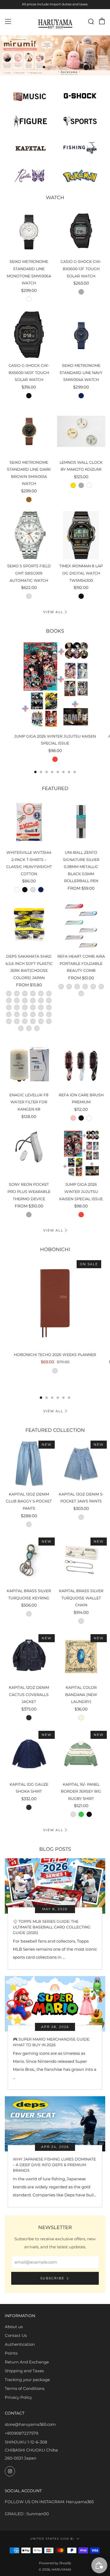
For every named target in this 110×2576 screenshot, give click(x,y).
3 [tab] (55, 67)
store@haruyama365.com (30, 2424)
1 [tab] (44, 67)
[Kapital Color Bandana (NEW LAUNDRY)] (81, 1657)
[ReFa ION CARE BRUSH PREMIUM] (81, 1064)
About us (14, 2327)
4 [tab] (61, 67)
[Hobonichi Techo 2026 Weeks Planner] (55, 1303)
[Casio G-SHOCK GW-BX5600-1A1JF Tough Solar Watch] (29, 335)
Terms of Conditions (25, 2388)
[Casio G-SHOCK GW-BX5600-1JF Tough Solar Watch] (81, 231)
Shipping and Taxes (24, 2371)
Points (11, 2353)
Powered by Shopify (55, 2563)
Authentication (20, 2344)
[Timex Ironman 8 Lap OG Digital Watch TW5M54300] (81, 535)
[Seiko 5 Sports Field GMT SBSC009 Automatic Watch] (29, 535)
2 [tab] (50, 67)
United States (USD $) (52, 2539)
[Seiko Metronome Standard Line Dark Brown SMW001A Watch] (29, 431)
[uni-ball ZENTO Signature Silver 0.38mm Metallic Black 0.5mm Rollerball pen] (81, 822)
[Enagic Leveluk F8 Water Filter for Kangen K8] (29, 1064)
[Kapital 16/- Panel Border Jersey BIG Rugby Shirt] (81, 1753)
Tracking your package (27, 2380)
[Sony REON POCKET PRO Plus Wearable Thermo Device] (29, 1154)
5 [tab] (66, 67)
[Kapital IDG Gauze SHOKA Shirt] (29, 1753)
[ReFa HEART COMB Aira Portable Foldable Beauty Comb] (81, 925)
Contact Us (16, 2335)
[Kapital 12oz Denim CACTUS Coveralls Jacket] (29, 1657)
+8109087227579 (21, 2433)
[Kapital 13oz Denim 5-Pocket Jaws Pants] (81, 1463)
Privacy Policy (18, 2397)
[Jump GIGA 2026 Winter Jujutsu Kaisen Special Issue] (55, 685)
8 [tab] (75, 772)
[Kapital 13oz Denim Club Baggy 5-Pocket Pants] (29, 1463)
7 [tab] (69, 772)
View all (53, 612)
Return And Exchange (27, 2362)
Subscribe (52, 2278)
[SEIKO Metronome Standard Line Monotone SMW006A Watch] (29, 231)
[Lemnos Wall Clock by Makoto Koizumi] (81, 431)
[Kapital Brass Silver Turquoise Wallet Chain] (81, 1560)
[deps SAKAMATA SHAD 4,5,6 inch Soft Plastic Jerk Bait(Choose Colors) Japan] (29, 925)
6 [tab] (63, 772)
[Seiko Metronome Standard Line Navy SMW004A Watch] (81, 335)
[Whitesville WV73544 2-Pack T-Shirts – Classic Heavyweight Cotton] (29, 822)
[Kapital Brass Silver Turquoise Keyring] (29, 1560)
